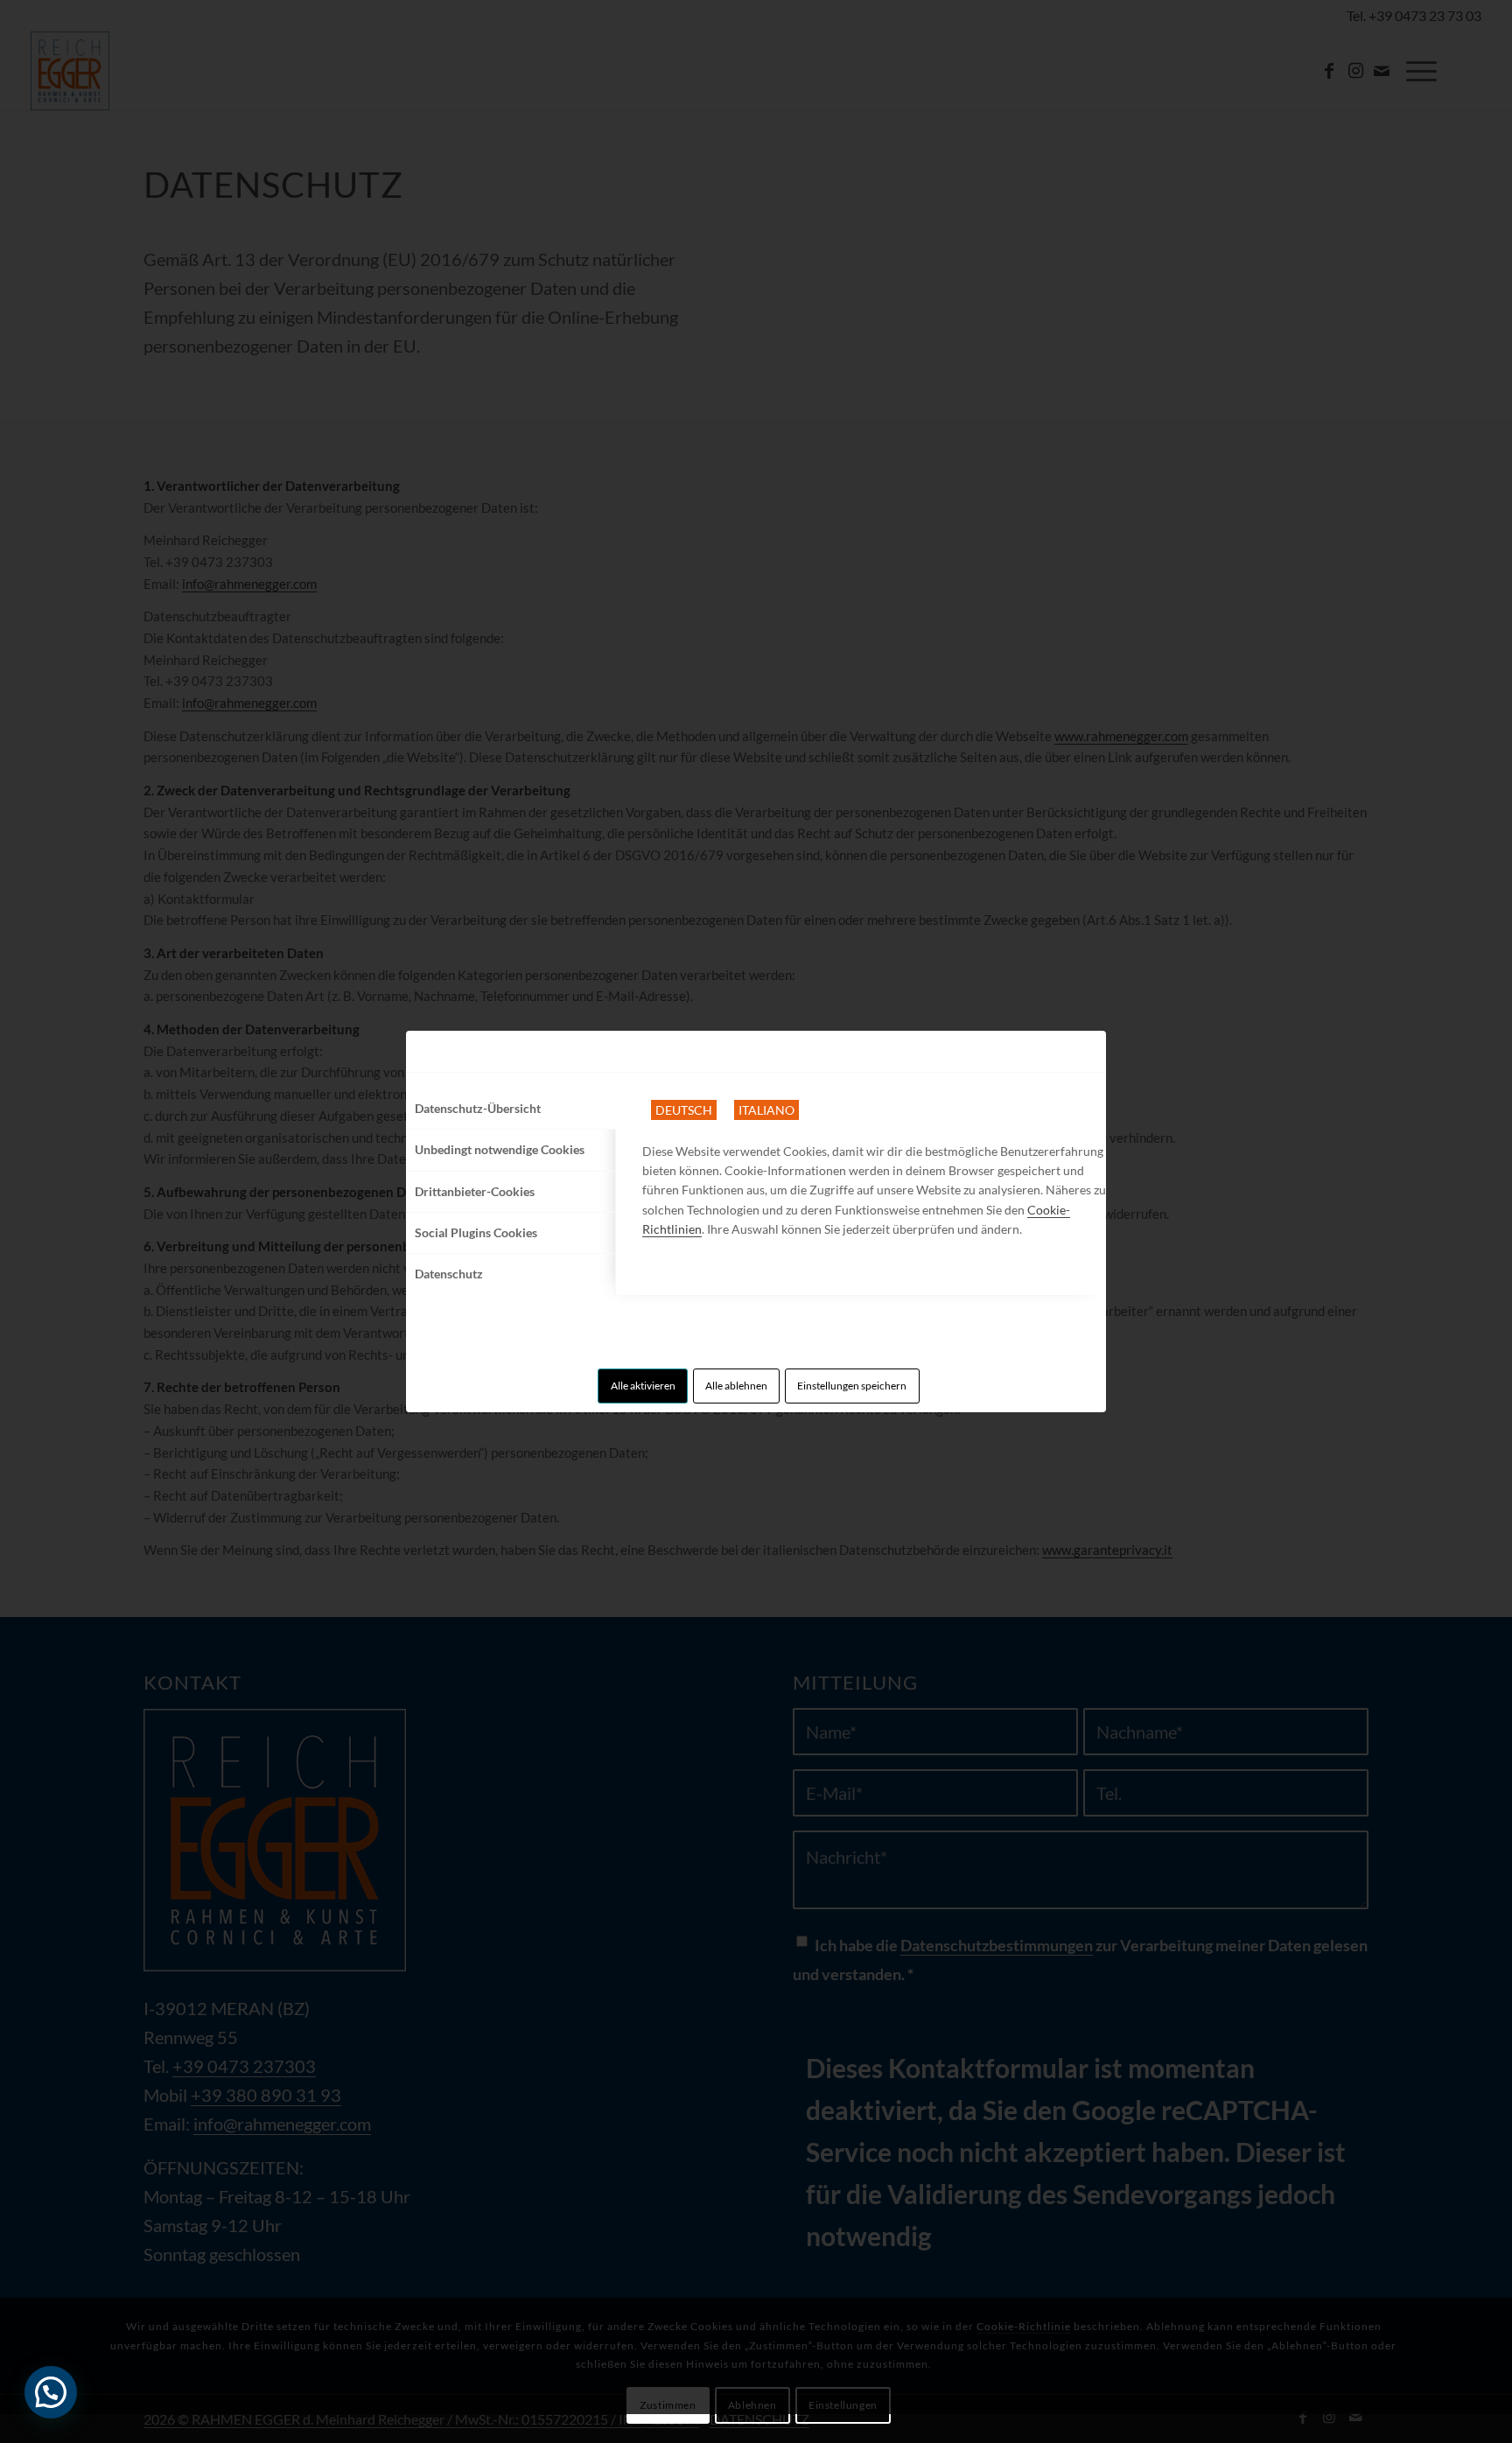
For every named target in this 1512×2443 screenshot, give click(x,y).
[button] (51, 2392)
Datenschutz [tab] (449, 1274)
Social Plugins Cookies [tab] (476, 1232)
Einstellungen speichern (852, 1386)
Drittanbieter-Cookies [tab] (475, 1191)
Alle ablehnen (736, 1386)
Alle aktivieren (643, 1386)
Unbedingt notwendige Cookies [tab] (500, 1149)
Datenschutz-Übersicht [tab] (478, 1108)
